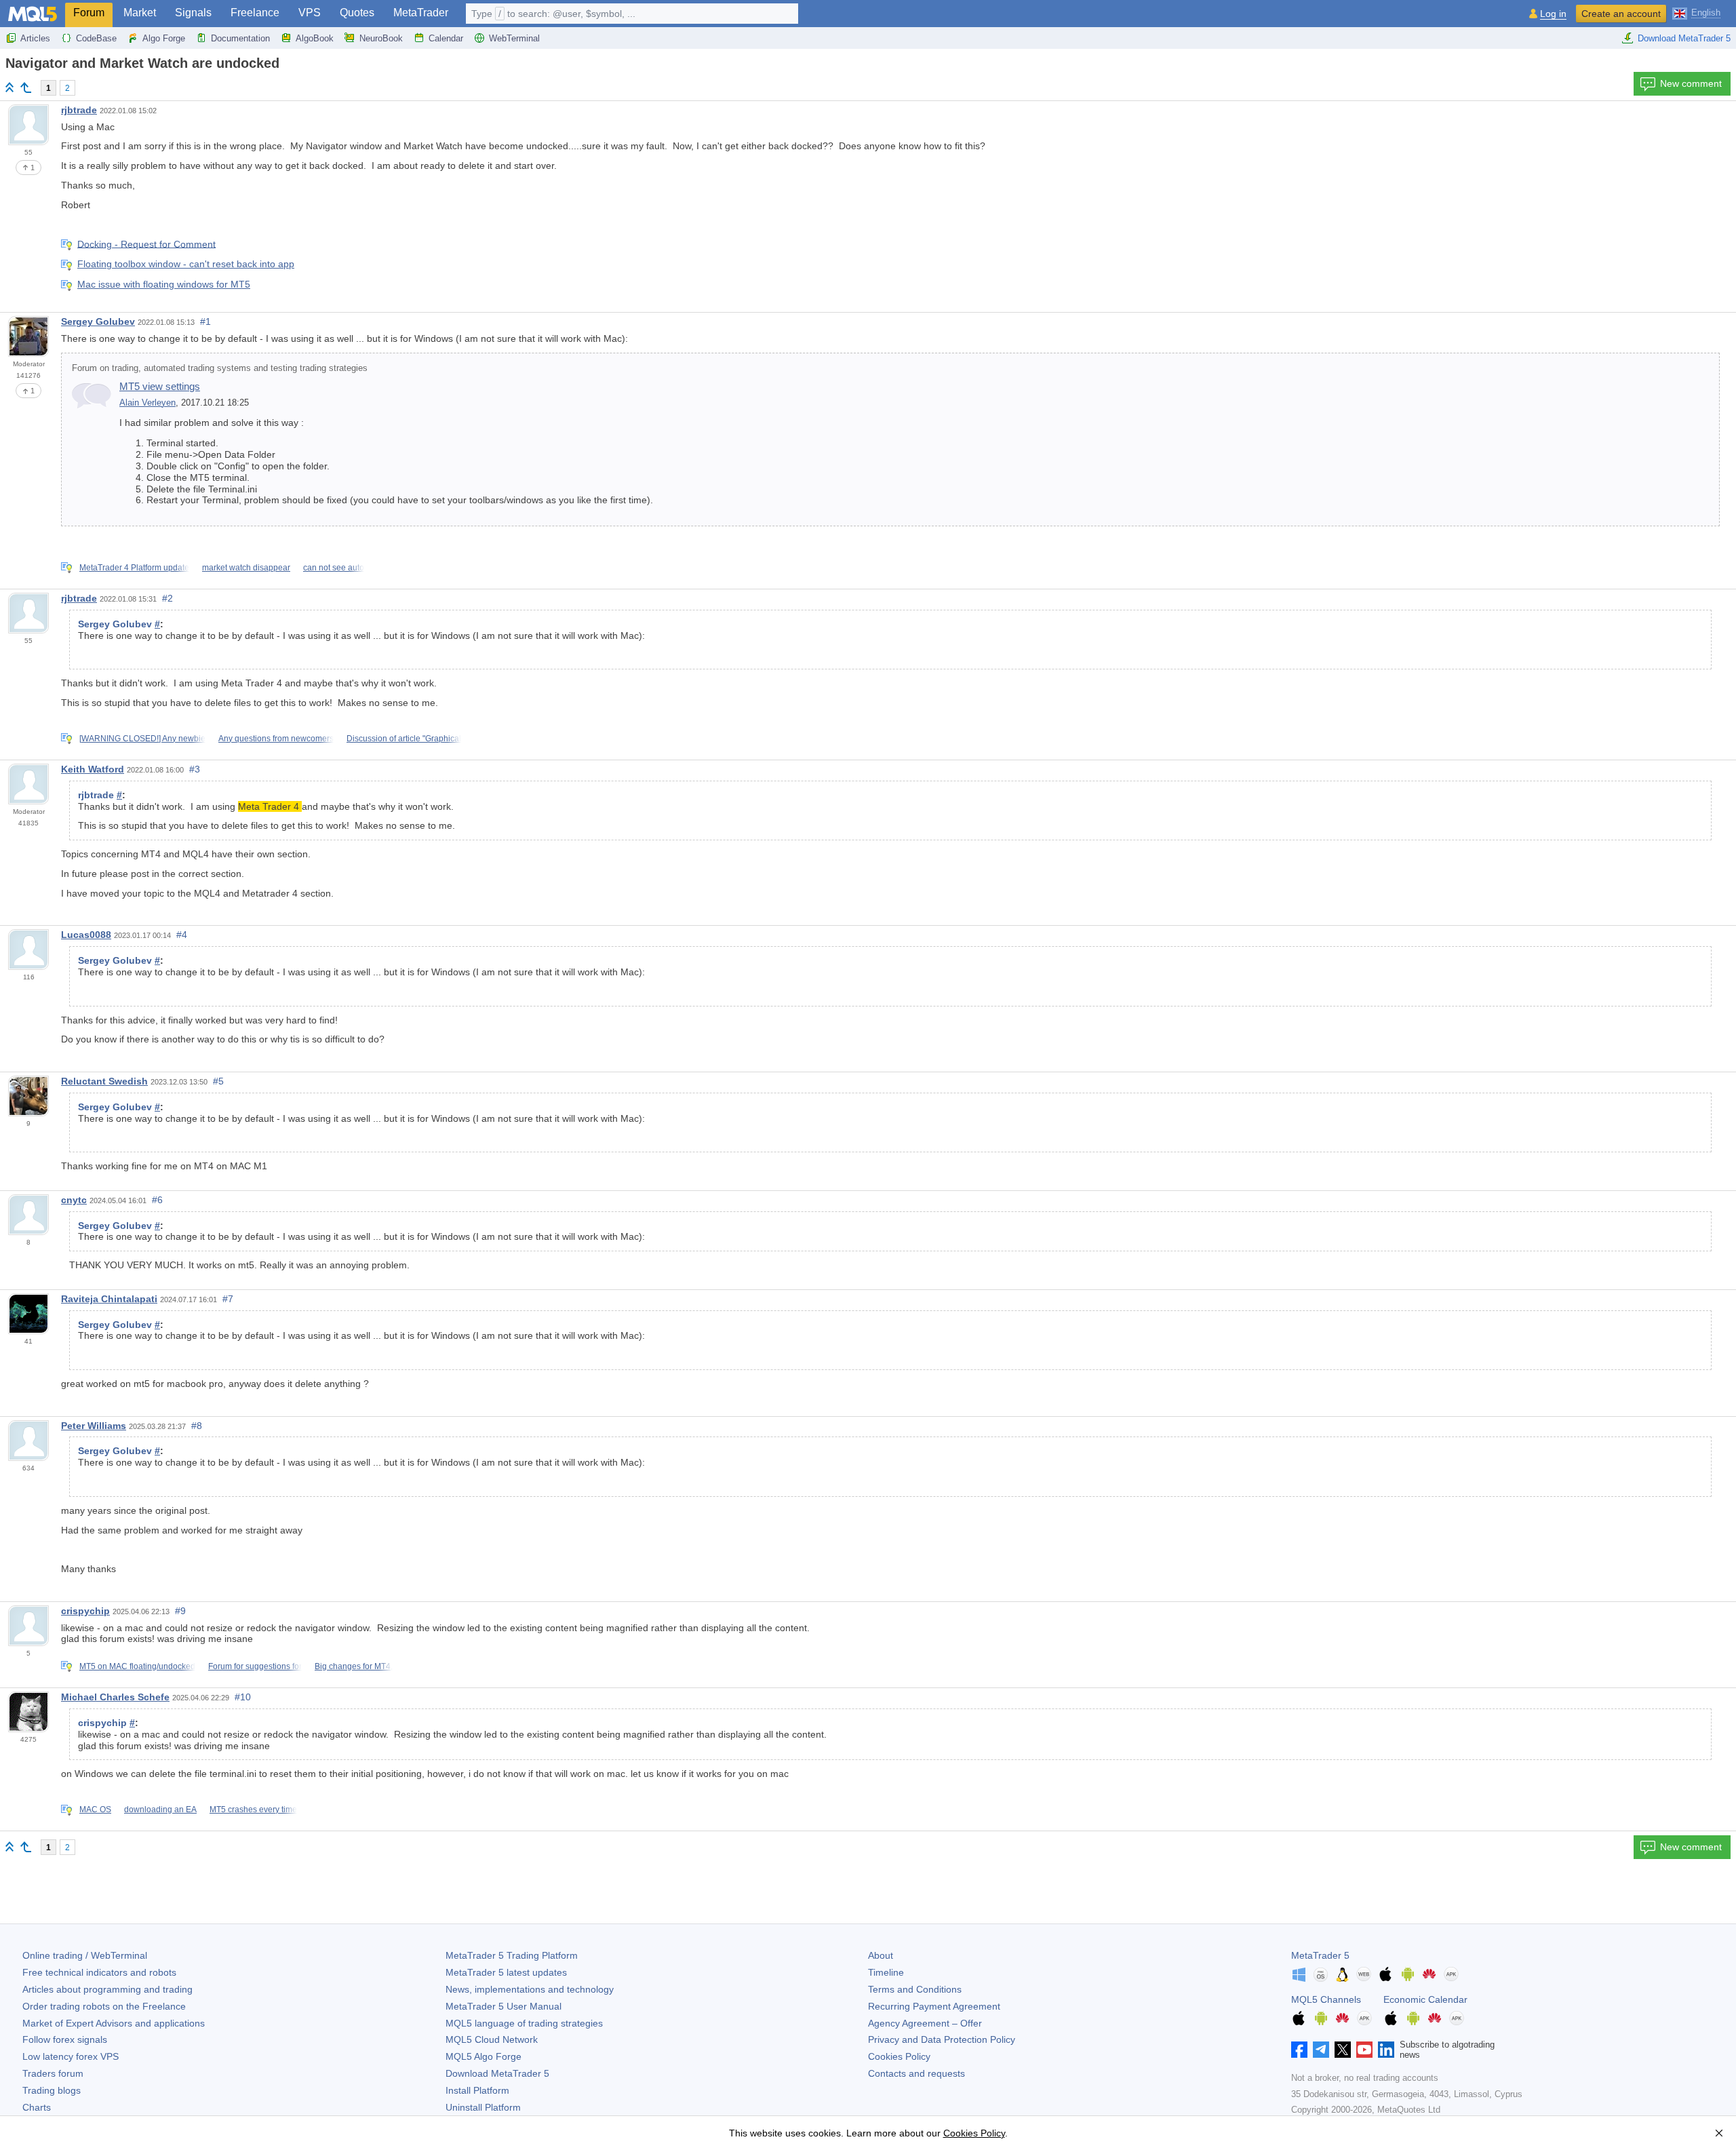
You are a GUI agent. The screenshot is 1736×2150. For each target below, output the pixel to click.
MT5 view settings (160, 386)
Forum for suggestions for (255, 1666)
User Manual (504, 2006)
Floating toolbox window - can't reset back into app (186, 264)
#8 (197, 1426)
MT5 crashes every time (253, 1810)
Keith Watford (93, 769)
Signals (193, 13)
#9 (180, 1611)
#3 (195, 769)
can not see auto (334, 568)
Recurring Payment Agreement (934, 2006)
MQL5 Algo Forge (484, 2056)
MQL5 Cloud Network (492, 2039)
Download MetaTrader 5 (1684, 38)
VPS (310, 13)
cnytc (74, 1200)
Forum (89, 13)
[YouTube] (1364, 2050)
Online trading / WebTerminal (85, 1955)
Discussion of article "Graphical (404, 739)
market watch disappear (246, 568)
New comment (1691, 83)
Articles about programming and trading (107, 1989)
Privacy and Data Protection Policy (942, 2039)
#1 (205, 321)
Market (140, 13)
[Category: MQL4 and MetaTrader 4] (26, 87)
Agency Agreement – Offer (925, 2023)
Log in (1553, 14)
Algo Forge (164, 38)
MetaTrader (421, 13)
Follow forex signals (65, 2039)
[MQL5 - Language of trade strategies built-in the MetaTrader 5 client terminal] (33, 14)
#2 (167, 598)
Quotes (357, 13)
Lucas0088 (86, 935)
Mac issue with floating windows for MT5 (164, 284)
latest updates (506, 1972)
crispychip (85, 1611)
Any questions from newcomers (276, 739)
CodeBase (96, 38)
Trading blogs (52, 2090)
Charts (37, 2107)
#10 (243, 1697)
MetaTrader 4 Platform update (134, 568)
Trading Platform (512, 1955)
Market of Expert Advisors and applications (114, 2023)
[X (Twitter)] (1343, 2050)
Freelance (255, 13)
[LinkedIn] (1386, 2050)
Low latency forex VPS (71, 2056)
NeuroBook (381, 38)
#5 (218, 1081)
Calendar (446, 38)
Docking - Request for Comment (146, 243)
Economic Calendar (1425, 1999)
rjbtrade (79, 110)
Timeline (886, 1972)
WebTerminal (514, 38)
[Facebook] (1299, 2050)
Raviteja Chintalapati (109, 1299)
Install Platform (477, 2090)
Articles (35, 38)
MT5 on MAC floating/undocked (137, 1666)
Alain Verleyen (147, 403)
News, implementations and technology (530, 1989)
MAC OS (95, 1810)
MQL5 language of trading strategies (524, 2023)
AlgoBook (315, 38)
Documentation (240, 38)
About (881, 1955)
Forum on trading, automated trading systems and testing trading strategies (220, 368)
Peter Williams (94, 1426)
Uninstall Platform (483, 2107)
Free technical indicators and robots (99, 1972)
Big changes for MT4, (354, 1666)
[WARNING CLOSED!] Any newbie (142, 739)
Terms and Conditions (915, 1989)
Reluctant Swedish (104, 1081)
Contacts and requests (916, 2073)
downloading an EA (160, 1810)
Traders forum (53, 2073)
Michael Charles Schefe (115, 1697)
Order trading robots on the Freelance (104, 2006)
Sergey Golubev (98, 321)
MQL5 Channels (1326, 1999)
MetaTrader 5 (1320, 1955)
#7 (228, 1299)
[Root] (9, 87)
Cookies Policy (899, 2056)
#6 (157, 1200)
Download (497, 2073)
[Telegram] (1321, 2050)
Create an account (1621, 14)
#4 (182, 935)
